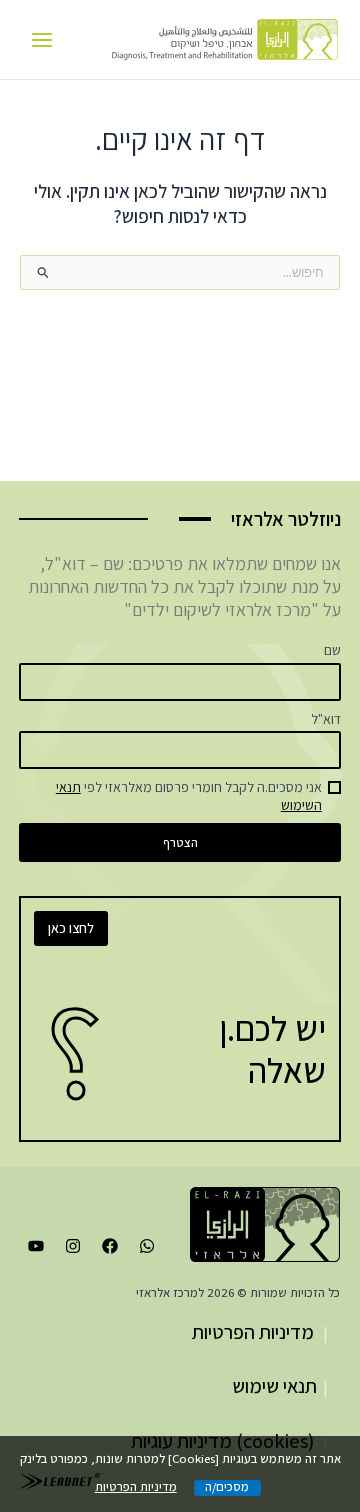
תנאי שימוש (274, 1386)
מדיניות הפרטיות (253, 1332)
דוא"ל (326, 719)
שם (332, 650)
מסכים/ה (227, 1488)
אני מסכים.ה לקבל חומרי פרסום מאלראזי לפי (189, 796)
